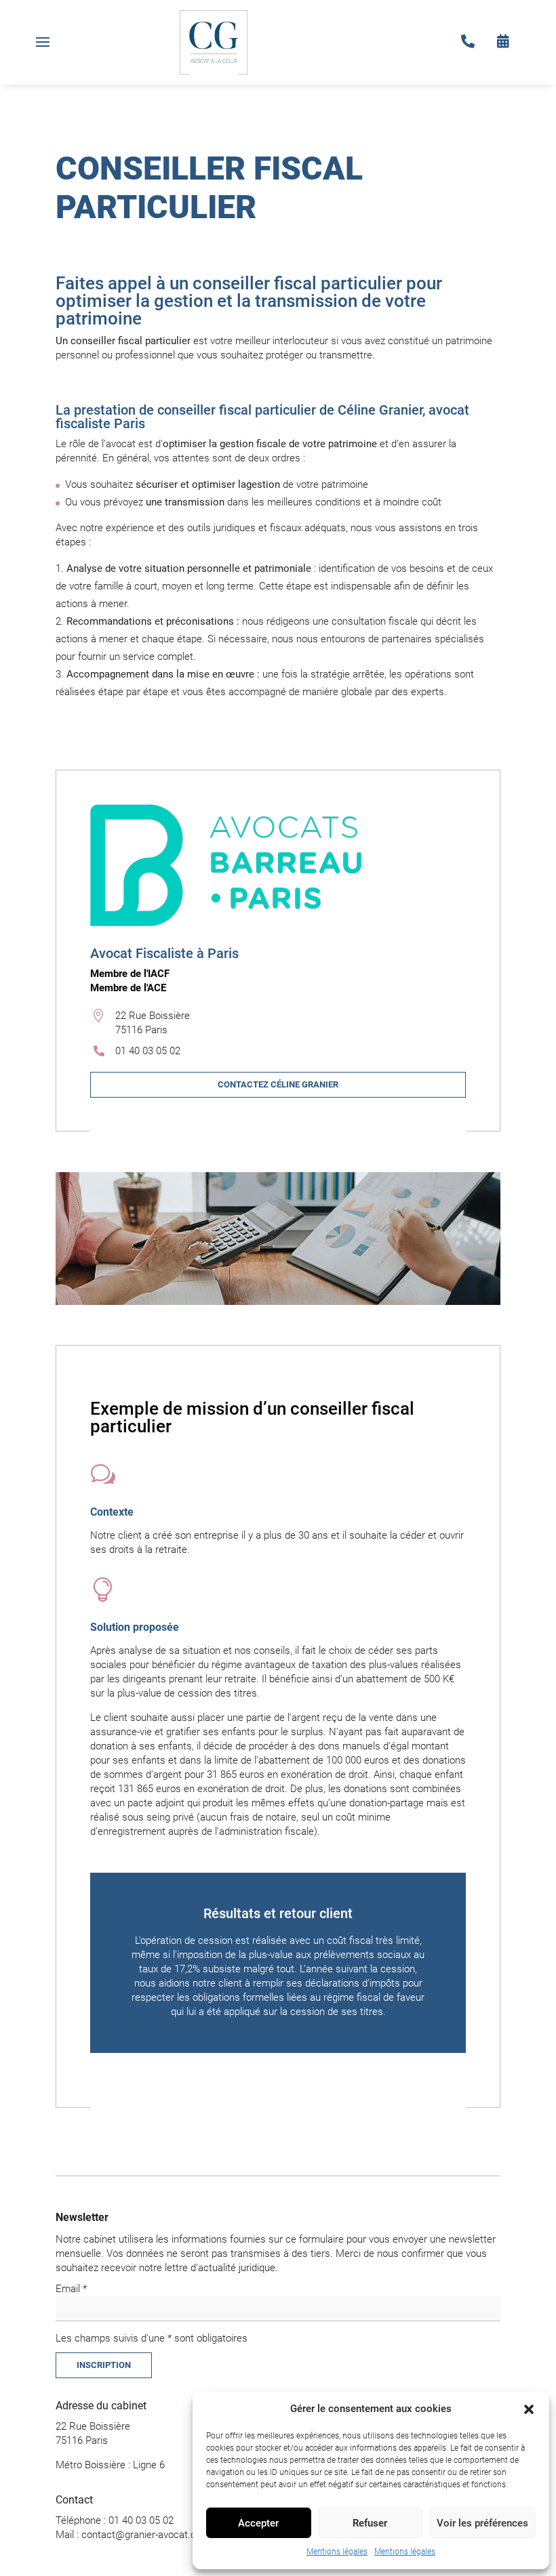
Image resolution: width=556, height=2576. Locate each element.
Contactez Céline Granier (278, 1084)
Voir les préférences (482, 2523)
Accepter (258, 2523)
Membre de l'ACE (128, 988)
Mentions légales (337, 2552)
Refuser (370, 2523)
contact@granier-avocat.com (146, 2535)
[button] (529, 2409)
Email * (71, 2289)
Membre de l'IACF (130, 974)
